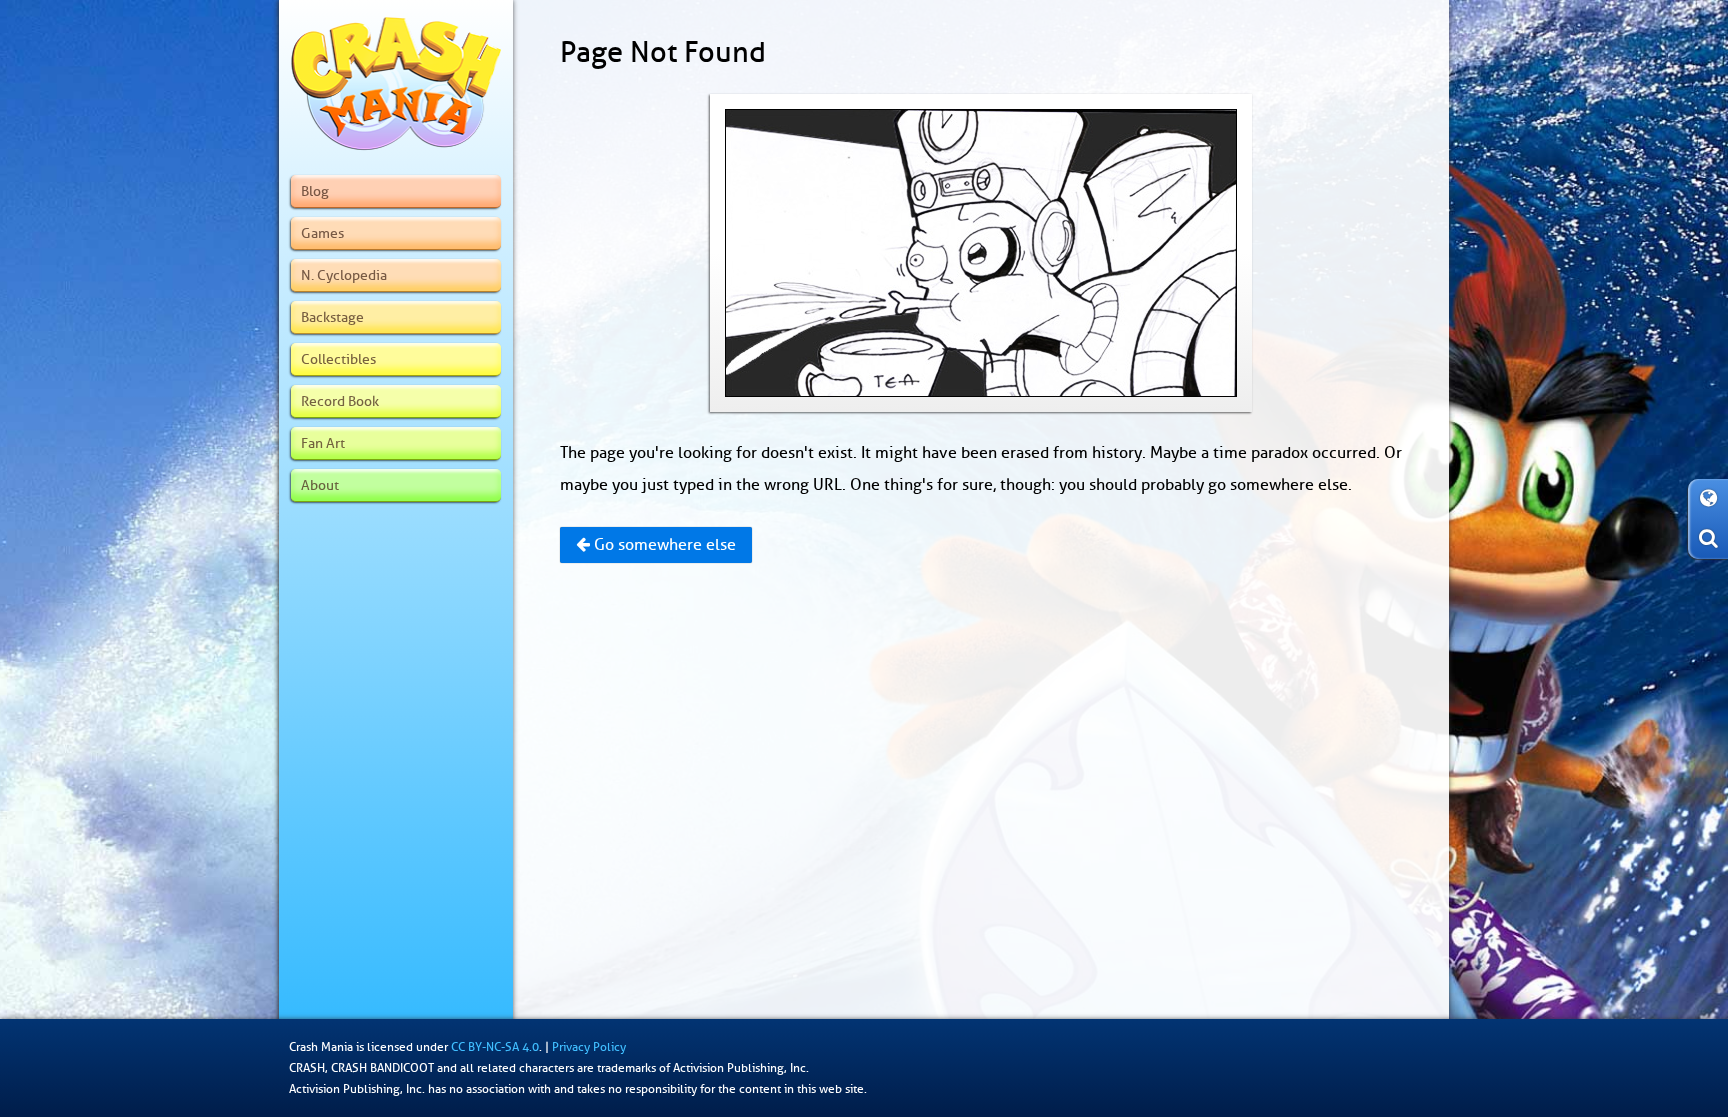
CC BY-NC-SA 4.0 (495, 1047)
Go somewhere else (663, 545)
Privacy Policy (589, 1047)
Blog (315, 191)
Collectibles (338, 359)
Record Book (340, 401)
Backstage (332, 317)
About (320, 485)
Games (322, 233)
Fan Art (323, 443)
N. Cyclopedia (344, 275)
